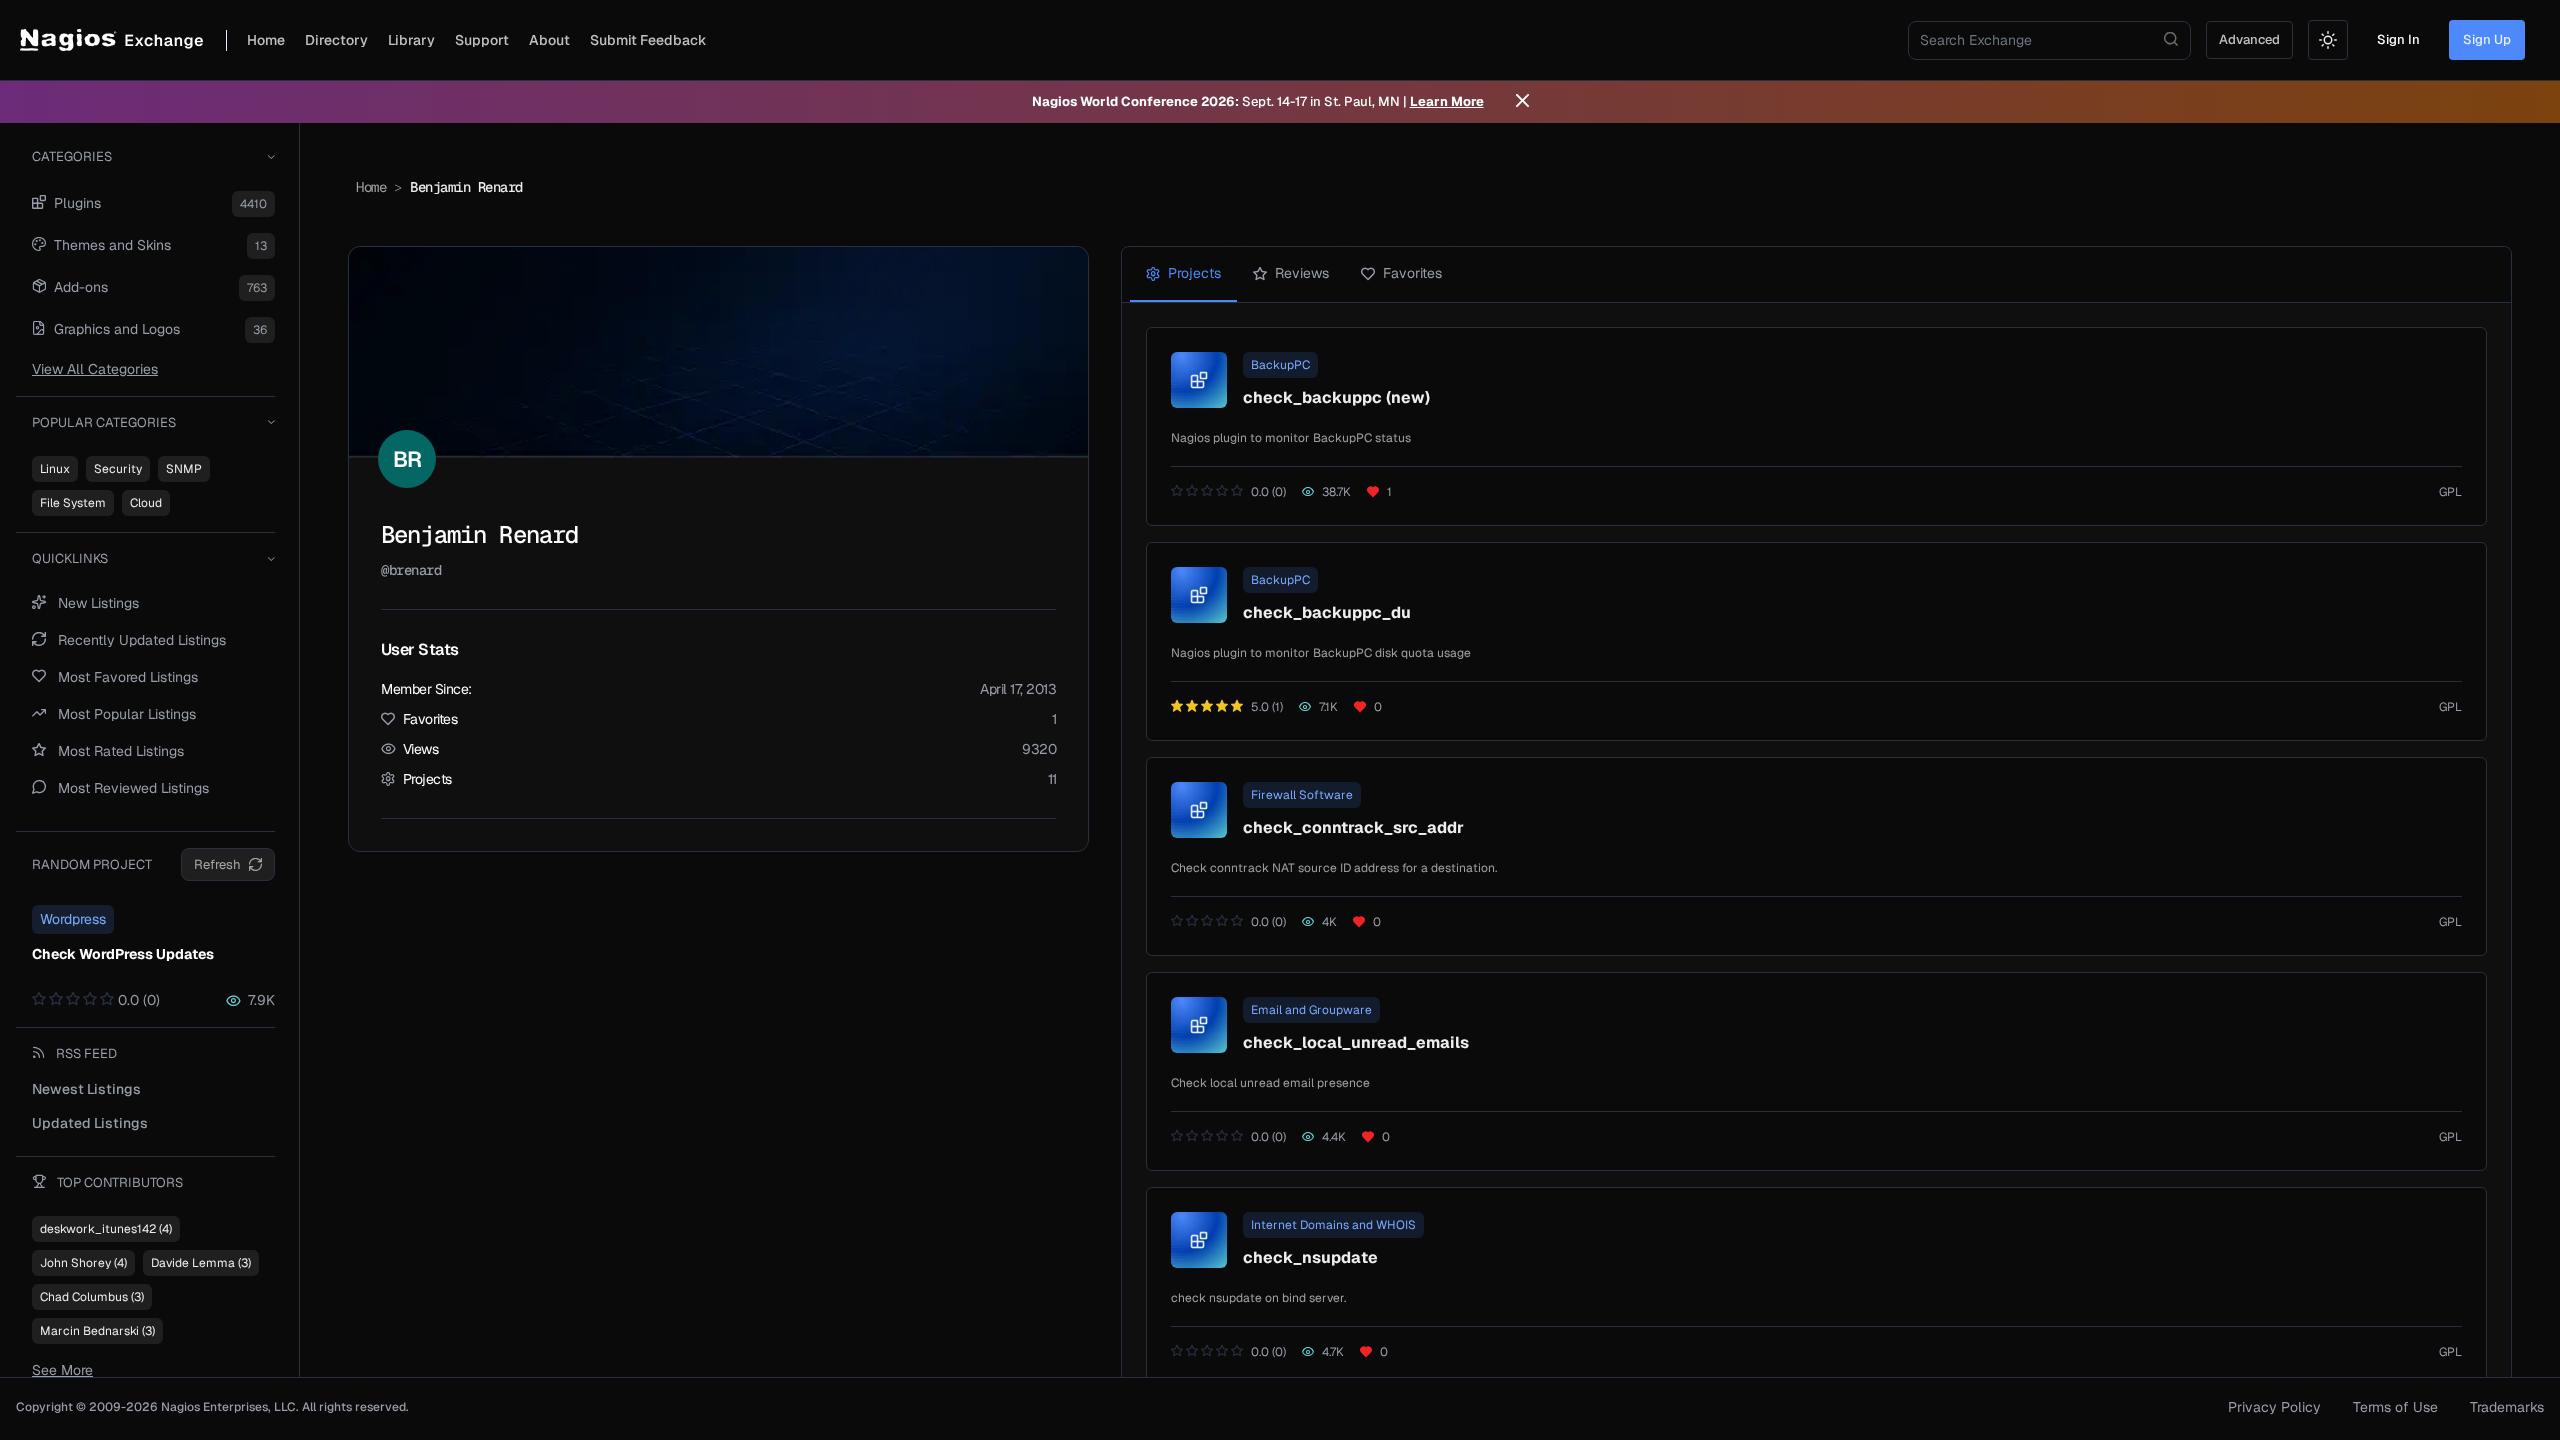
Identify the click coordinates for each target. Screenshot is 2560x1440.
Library (411, 40)
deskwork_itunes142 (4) (106, 1229)
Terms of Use (2395, 1407)
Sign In (2398, 39)
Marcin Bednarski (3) (97, 1331)
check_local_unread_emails (1356, 1042)
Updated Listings (90, 1123)
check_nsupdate (1310, 1257)
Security (118, 469)
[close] (1522, 102)
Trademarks (2507, 1407)
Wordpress (73, 919)
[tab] (1183, 274)
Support (482, 40)
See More (62, 1370)
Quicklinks (70, 558)
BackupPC (1280, 365)
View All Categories (95, 369)
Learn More (1447, 101)
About (549, 40)
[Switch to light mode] (2328, 40)
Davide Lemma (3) (201, 1263)
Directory (336, 40)
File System (73, 503)
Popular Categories (104, 422)
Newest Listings (86, 1089)
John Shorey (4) (83, 1263)
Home (266, 40)
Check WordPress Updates (123, 954)
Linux (55, 469)
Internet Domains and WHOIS (1333, 1225)
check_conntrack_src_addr (1353, 827)
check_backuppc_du (1327, 612)
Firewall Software (1302, 795)
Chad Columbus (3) (92, 1297)
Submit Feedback (648, 40)
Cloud (146, 503)
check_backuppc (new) (1336, 397)
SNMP (184, 469)
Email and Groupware (1311, 1010)
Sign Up (2487, 39)
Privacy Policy (2274, 1407)
